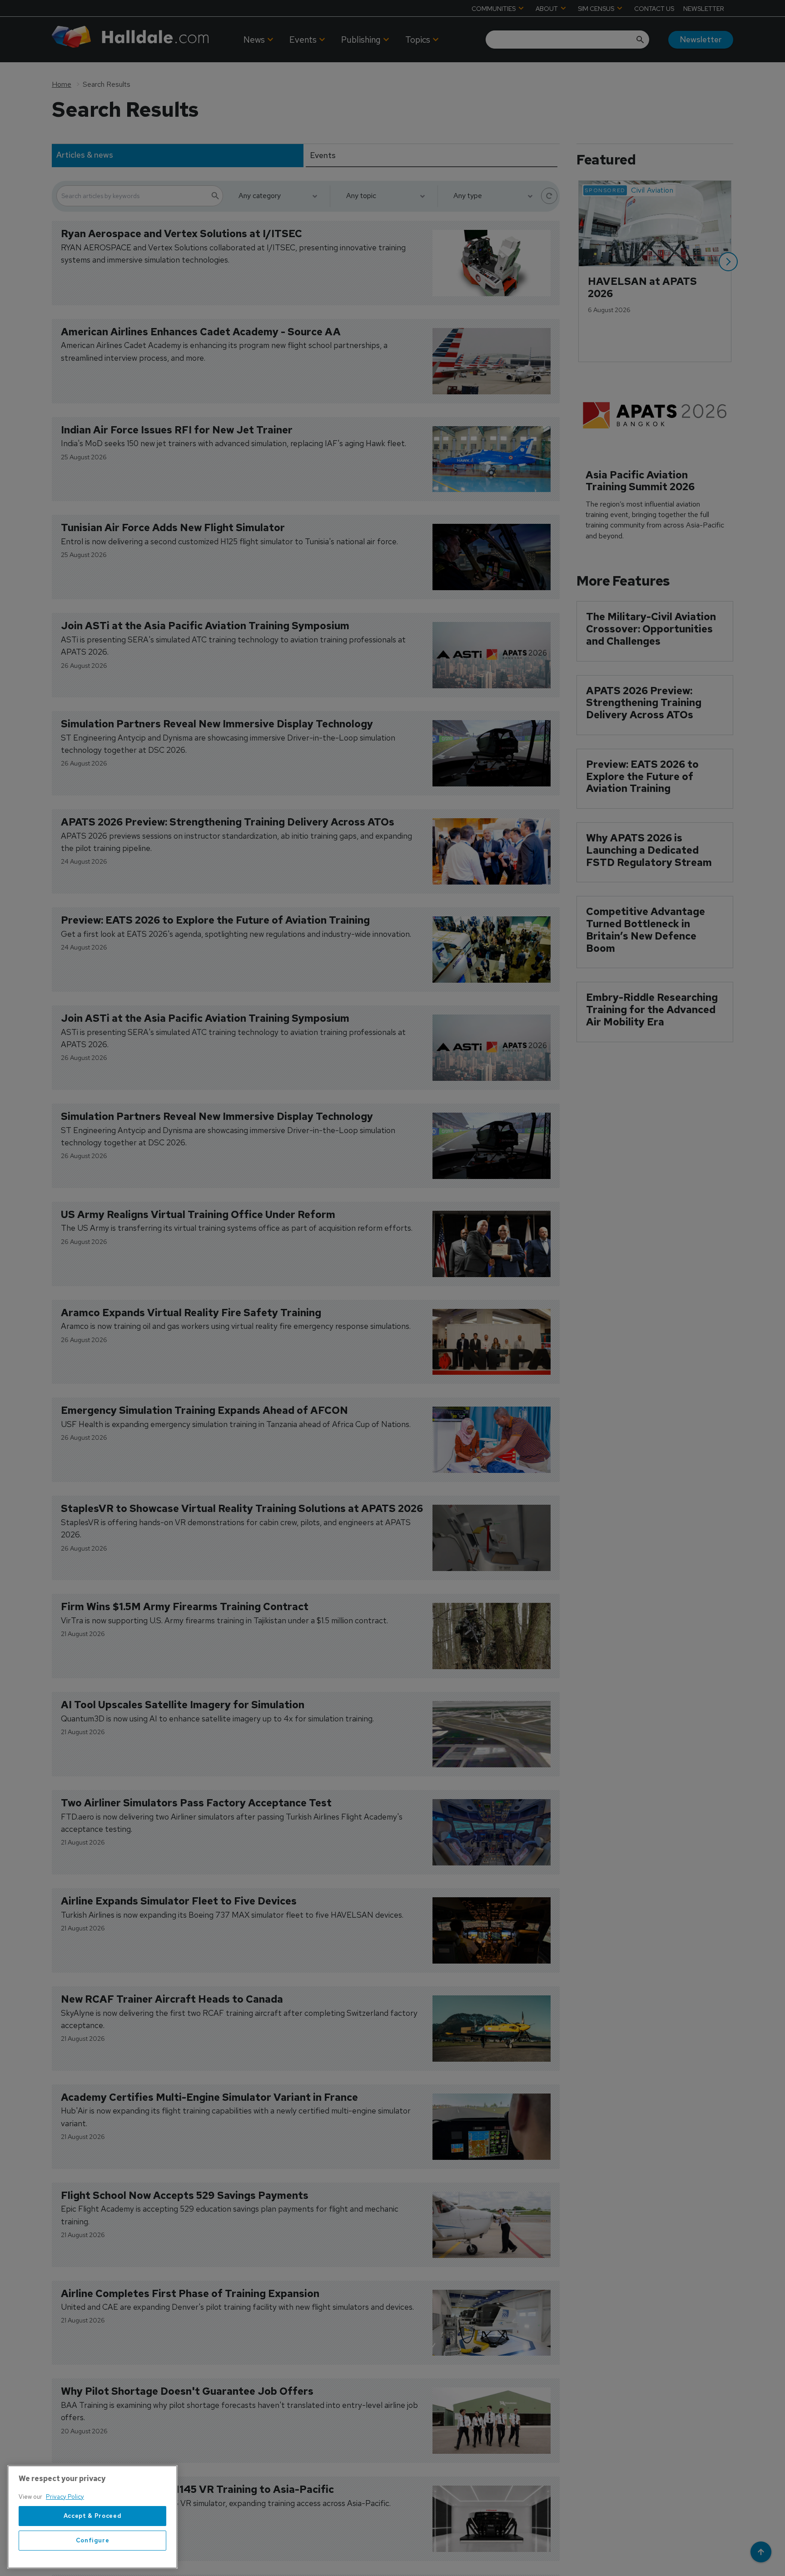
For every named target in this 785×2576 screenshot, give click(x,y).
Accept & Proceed (93, 2516)
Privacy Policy (65, 2497)
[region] (92, 2517)
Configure (93, 2540)
